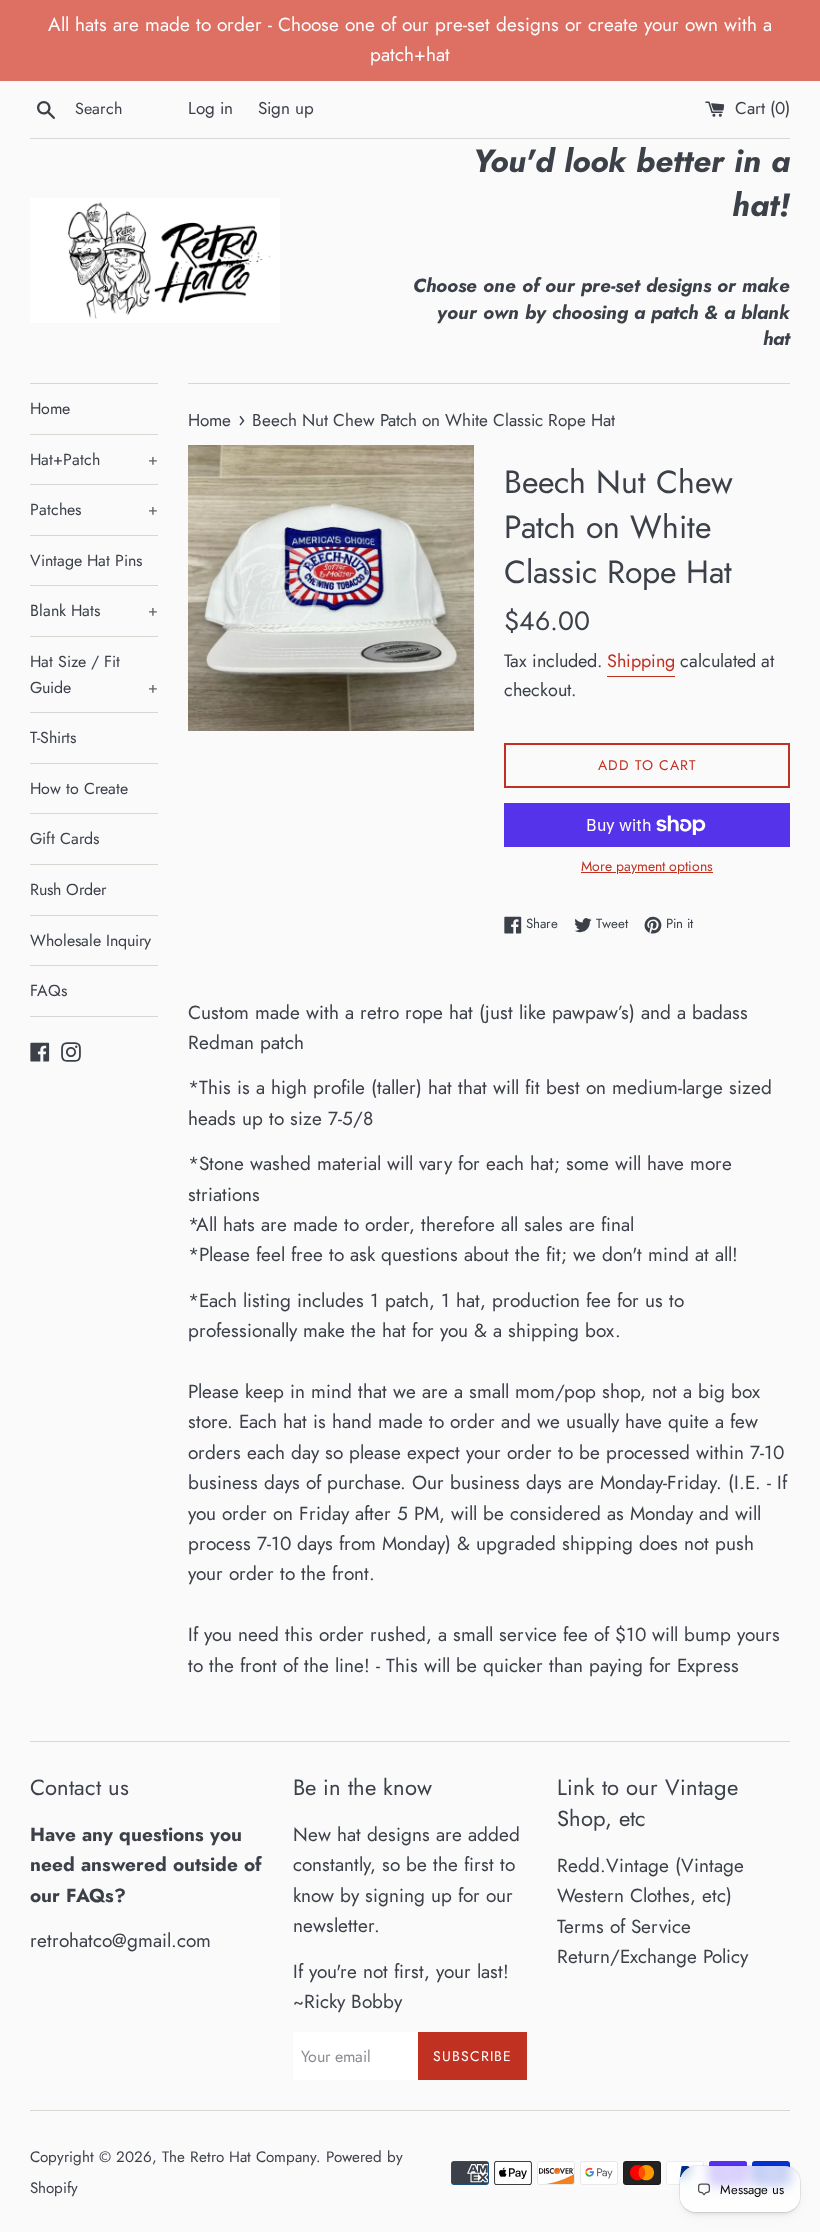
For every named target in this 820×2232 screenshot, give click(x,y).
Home (50, 408)
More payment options (647, 866)
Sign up (286, 108)
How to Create (79, 788)
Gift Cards (64, 838)
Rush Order (68, 889)
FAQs (48, 990)
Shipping (641, 661)
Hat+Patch (94, 459)
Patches (94, 509)
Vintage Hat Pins (86, 560)
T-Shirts (53, 737)
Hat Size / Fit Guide (94, 674)
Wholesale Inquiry (90, 940)
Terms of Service (624, 1926)
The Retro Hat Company (239, 2157)
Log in (210, 108)
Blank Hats (94, 610)
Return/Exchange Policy (652, 1956)
